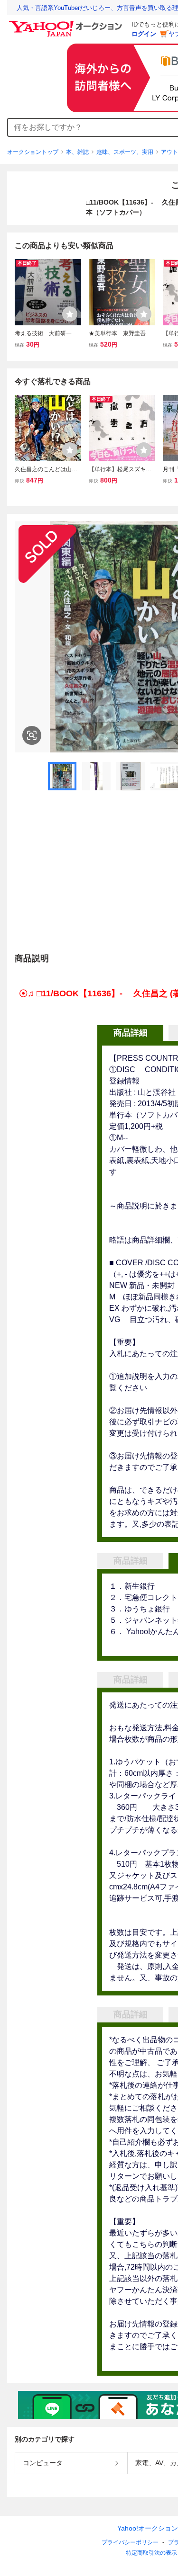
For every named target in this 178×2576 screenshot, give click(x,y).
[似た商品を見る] (32, 735)
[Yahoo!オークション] (67, 23)
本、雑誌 (77, 152)
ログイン (144, 34)
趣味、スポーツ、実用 (125, 152)
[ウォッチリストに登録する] (70, 314)
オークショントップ (33, 152)
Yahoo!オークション (148, 2528)
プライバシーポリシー (130, 2542)
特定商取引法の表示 (151, 2553)
